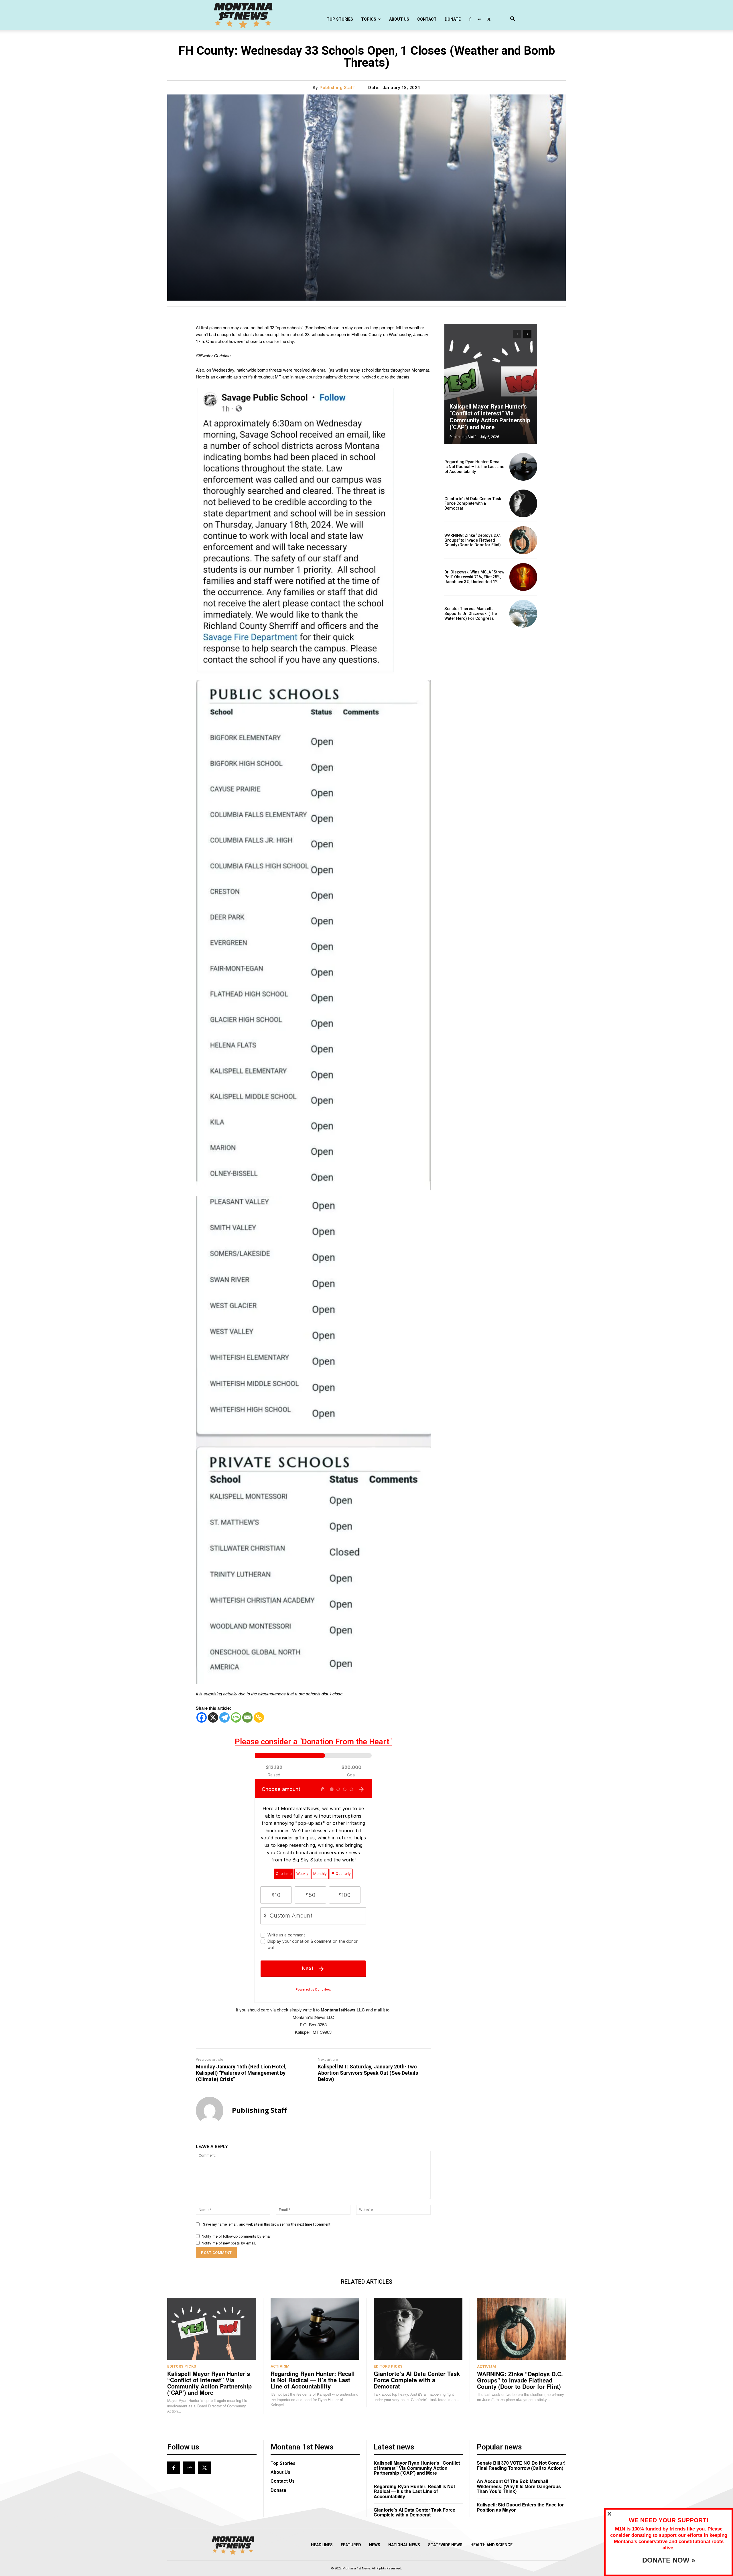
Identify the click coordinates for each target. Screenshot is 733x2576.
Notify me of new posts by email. (229, 2243)
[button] (513, 20)
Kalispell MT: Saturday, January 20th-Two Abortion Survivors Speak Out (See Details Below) (368, 2073)
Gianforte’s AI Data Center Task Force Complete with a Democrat (473, 504)
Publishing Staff (337, 88)
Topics (369, 19)
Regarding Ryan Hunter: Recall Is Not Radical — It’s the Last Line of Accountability (474, 467)
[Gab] (479, 19)
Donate (453, 19)
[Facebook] (470, 19)
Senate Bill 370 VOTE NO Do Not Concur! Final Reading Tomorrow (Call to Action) (521, 2465)
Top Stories (340, 19)
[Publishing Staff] (210, 2110)
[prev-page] (517, 334)
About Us (399, 19)
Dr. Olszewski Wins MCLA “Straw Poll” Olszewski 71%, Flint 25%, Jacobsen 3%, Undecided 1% (474, 577)
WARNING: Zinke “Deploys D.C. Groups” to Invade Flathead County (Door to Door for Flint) (473, 540)
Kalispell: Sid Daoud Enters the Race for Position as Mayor (520, 2507)
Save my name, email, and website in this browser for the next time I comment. (267, 2224)
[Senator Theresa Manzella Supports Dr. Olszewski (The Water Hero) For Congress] (523, 614)
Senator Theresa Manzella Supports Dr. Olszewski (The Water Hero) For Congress (471, 614)
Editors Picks (182, 2366)
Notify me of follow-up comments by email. (237, 2236)
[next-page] (527, 334)
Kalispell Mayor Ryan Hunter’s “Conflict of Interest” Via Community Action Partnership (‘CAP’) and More (490, 417)
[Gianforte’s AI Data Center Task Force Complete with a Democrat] (523, 503)
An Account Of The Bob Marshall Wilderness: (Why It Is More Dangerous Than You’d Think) (519, 2486)
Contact (427, 19)
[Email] (247, 1717)
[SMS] (236, 1717)
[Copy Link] (259, 1717)
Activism (280, 2366)
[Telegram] (224, 1717)
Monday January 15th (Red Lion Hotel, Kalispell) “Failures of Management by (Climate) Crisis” (241, 2073)
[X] (489, 19)
